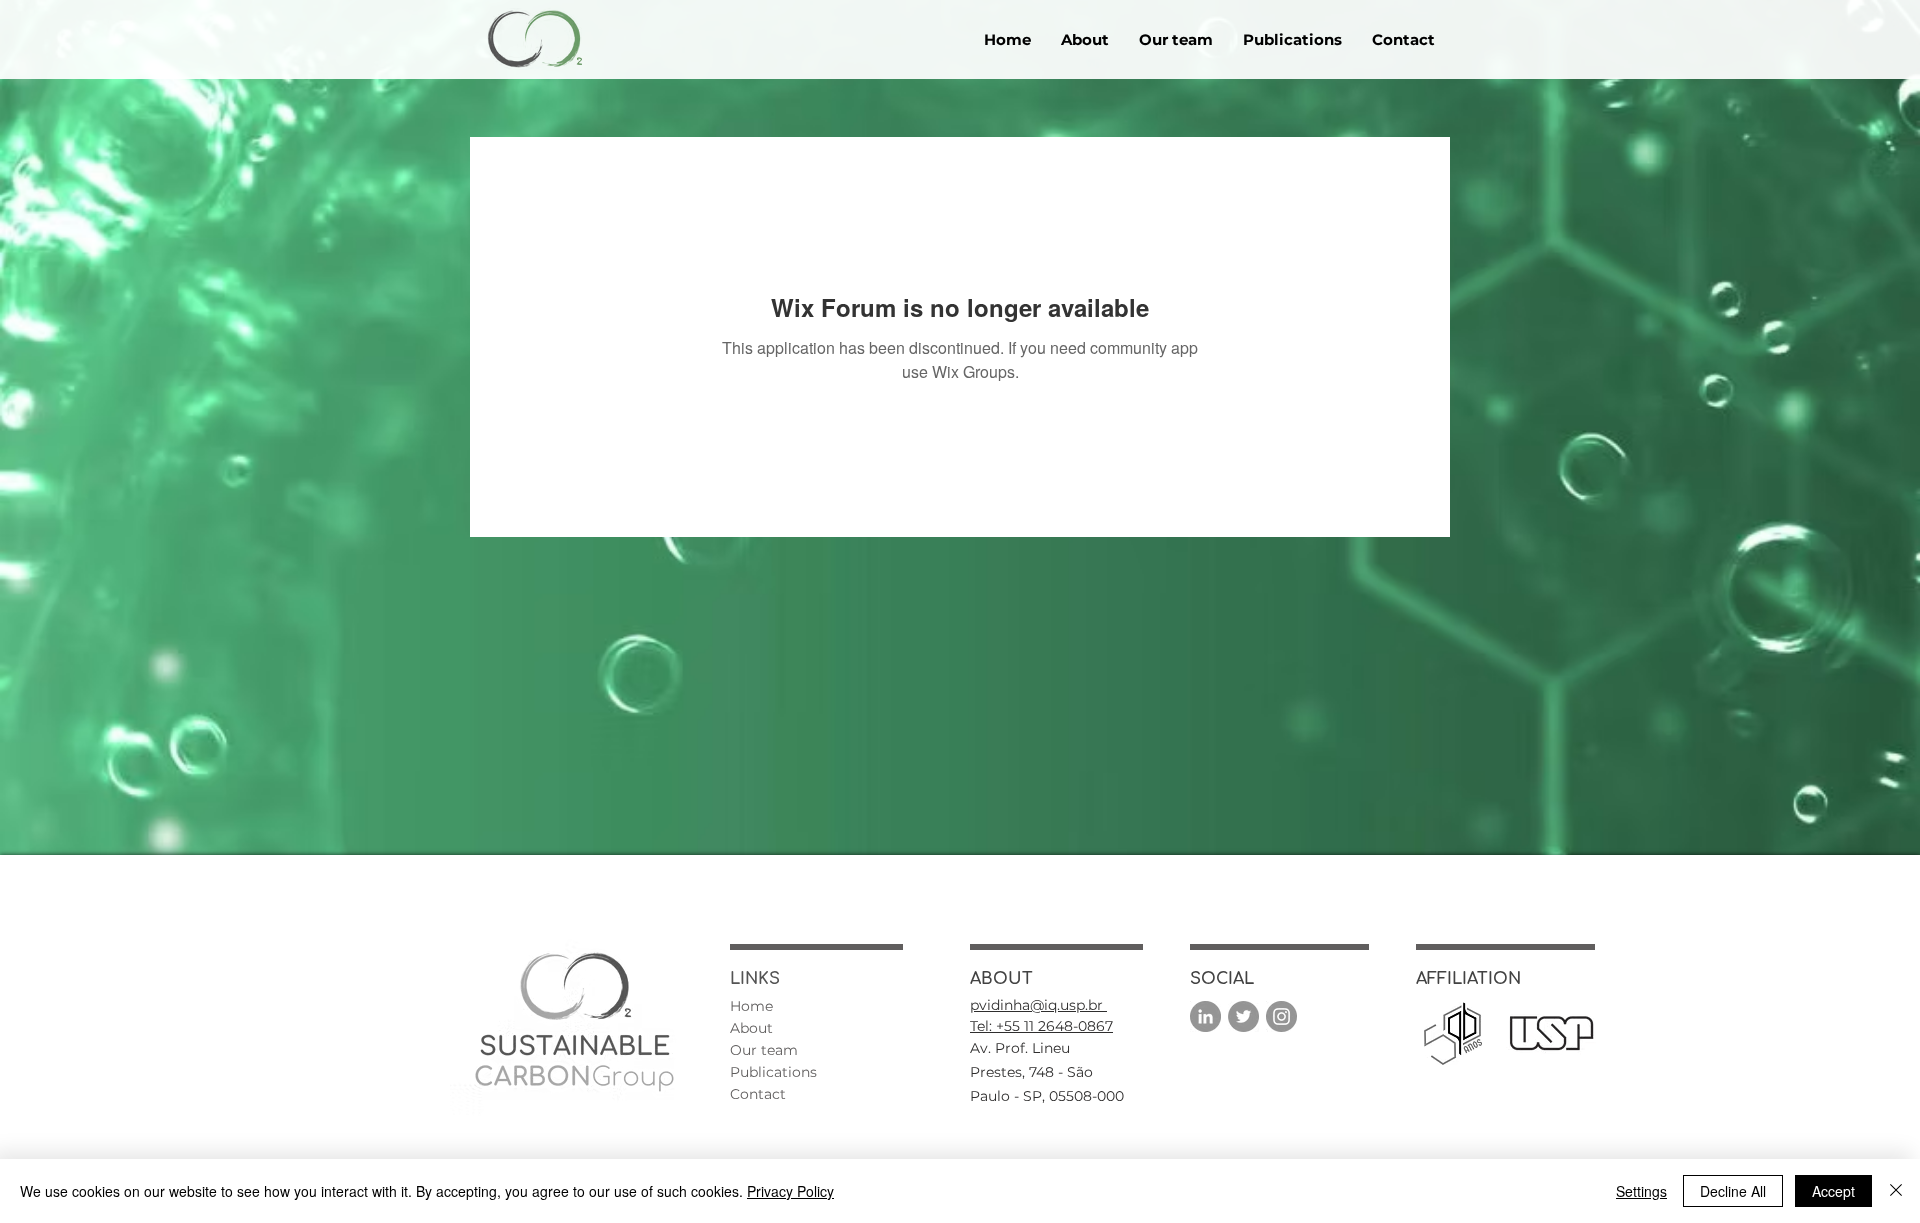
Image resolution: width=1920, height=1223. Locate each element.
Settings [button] (1641, 1191)
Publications (773, 1072)
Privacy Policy (790, 1191)
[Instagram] (1281, 1016)
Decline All (1733, 1191)
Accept (1833, 1191)
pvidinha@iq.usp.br (1038, 1005)
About (751, 1028)
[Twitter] (1243, 1016)
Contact (758, 1094)
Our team (764, 1050)
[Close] (1896, 1191)
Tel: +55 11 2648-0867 (1041, 1026)
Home (751, 1006)
